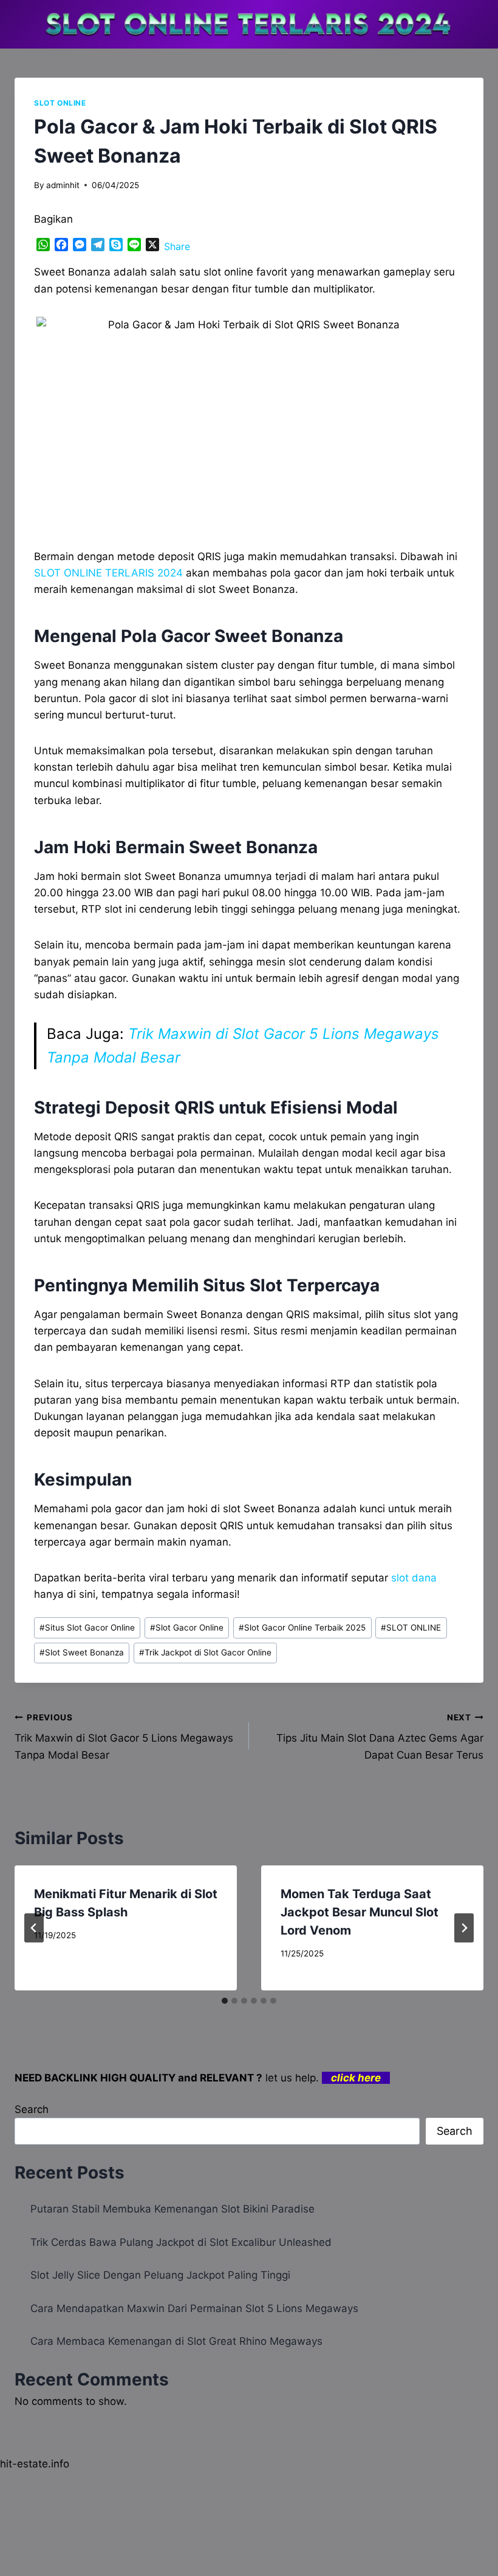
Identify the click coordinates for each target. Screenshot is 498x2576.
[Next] (464, 1928)
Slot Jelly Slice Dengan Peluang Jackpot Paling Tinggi (160, 2275)
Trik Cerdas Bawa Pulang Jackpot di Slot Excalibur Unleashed (181, 2242)
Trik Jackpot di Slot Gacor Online (205, 1652)
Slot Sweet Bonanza (82, 1652)
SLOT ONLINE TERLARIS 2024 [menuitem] (108, 573)
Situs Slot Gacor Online (87, 1628)
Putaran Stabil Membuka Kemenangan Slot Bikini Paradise (172, 2209)
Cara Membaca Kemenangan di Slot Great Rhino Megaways (176, 2341)
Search (32, 2109)
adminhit (63, 185)
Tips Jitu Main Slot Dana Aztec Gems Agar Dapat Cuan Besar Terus (380, 1737)
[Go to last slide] (34, 1928)
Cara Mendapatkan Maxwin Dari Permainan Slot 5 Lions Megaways (194, 2308)
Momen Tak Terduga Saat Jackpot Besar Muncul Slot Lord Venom (360, 1912)
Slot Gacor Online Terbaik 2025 (302, 1628)
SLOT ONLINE (60, 103)
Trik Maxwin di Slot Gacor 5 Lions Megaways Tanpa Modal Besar (124, 1737)
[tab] (225, 2001)
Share (177, 246)
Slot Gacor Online (187, 1628)
